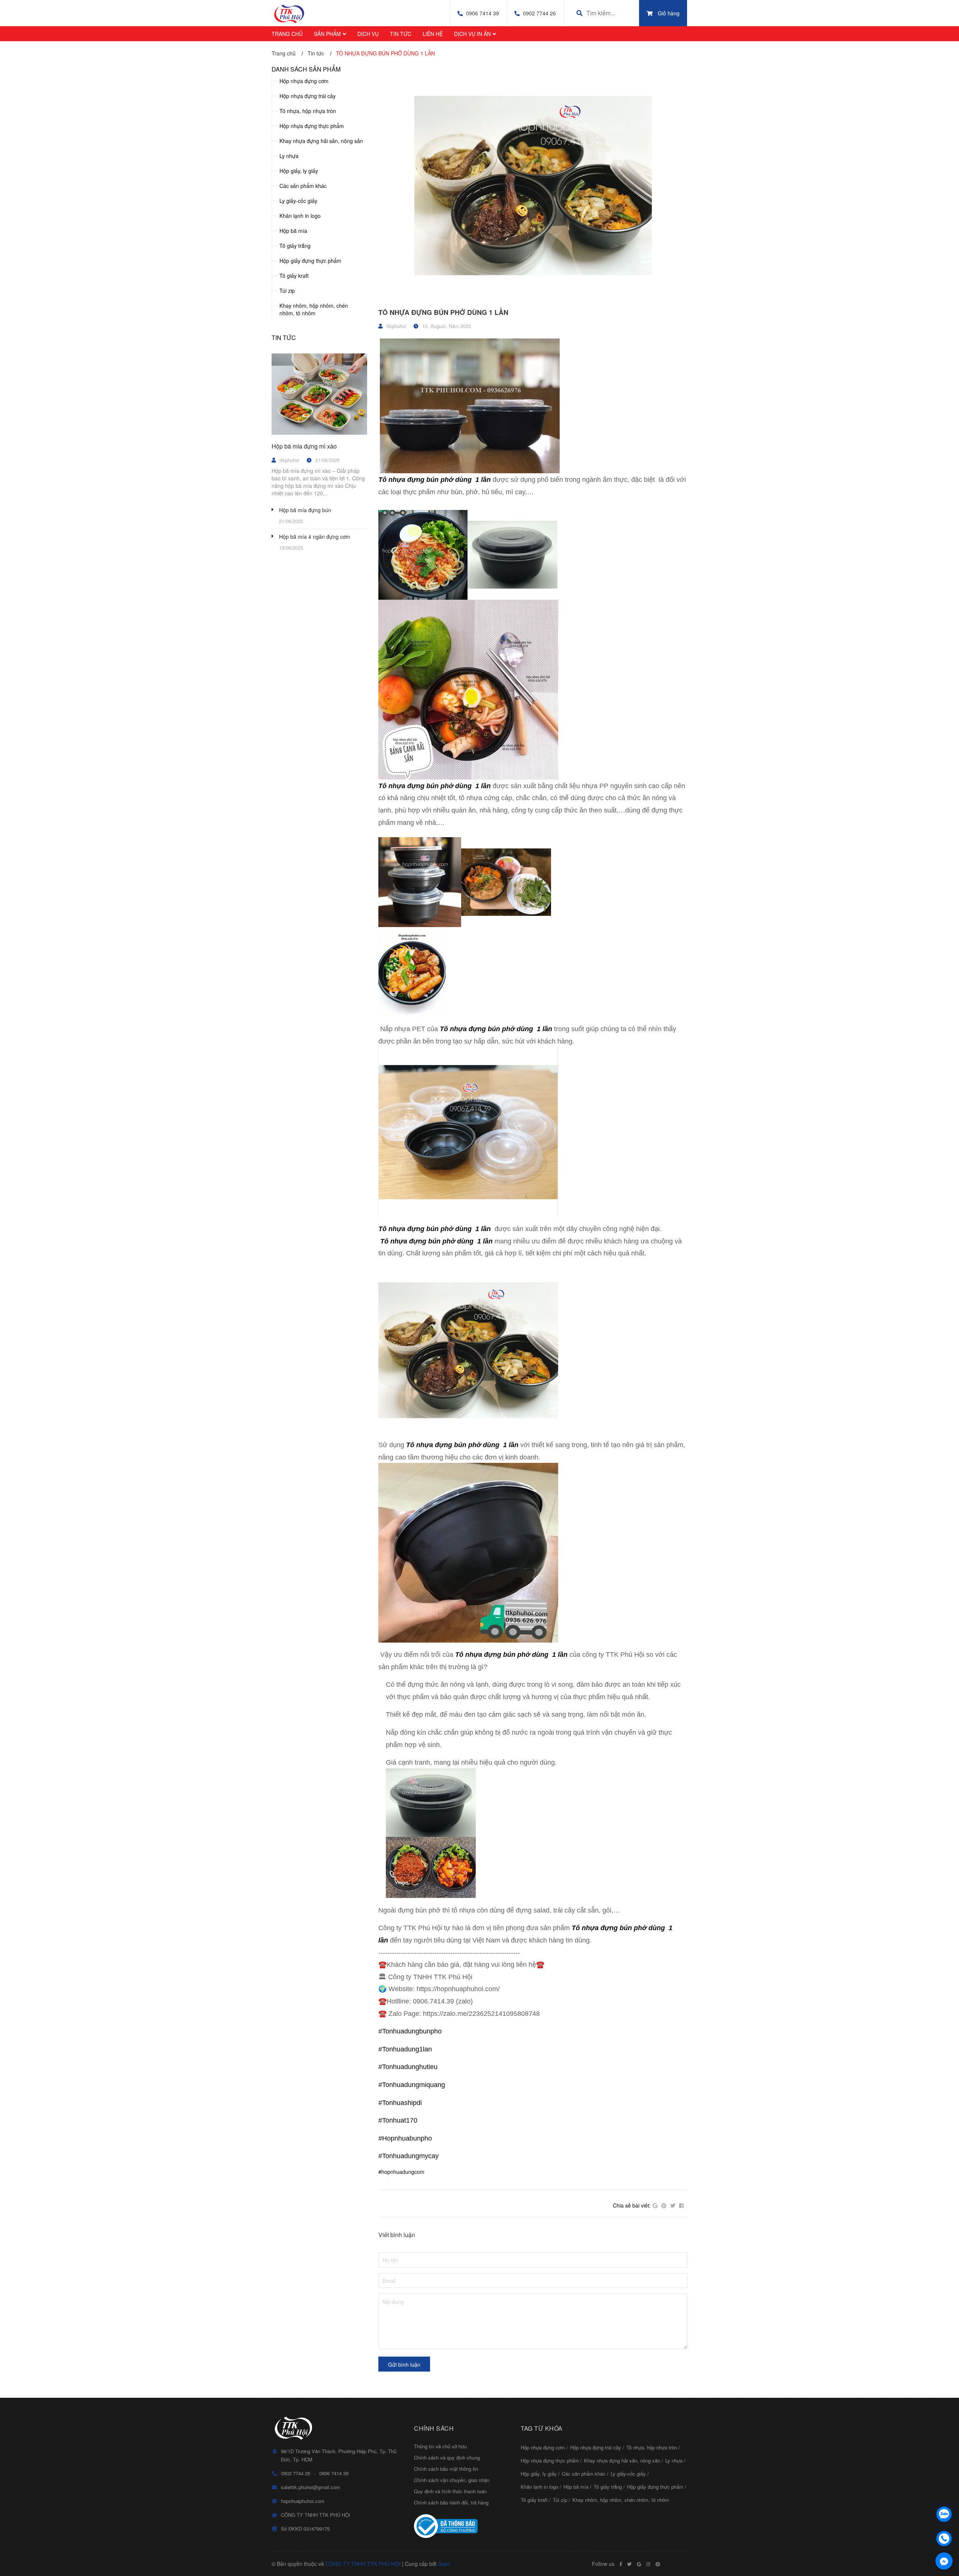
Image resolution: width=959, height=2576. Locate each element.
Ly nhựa (289, 156)
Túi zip (287, 291)
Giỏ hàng (669, 13)
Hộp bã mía (293, 231)
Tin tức (284, 338)
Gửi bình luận (404, 2364)
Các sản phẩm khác (303, 186)
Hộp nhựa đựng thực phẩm (312, 126)
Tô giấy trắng (295, 246)
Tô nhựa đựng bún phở (416, 480)
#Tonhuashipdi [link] (400, 2103)
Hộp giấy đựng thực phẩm (310, 261)
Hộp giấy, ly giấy (299, 171)
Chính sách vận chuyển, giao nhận (452, 2480)
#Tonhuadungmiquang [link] (412, 2085)
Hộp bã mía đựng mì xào (304, 446)
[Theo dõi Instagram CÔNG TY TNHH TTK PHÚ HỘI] (648, 2564)
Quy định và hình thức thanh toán (450, 2491)
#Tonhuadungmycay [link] (409, 2156)
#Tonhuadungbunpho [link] (410, 2031)
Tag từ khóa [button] (542, 2428)
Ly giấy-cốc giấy (298, 201)
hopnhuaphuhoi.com (303, 2501)
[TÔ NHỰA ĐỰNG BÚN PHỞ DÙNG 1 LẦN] (533, 184)
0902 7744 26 (539, 13)
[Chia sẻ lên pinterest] (664, 2206)
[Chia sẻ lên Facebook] (681, 2206)
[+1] (655, 2206)
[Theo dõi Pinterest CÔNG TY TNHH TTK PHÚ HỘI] (658, 2564)
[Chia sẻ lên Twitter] (673, 2206)
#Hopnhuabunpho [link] (405, 2138)
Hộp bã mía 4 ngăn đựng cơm (315, 537)
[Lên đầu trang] (944, 2495)
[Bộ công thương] (462, 2526)
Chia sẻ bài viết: (632, 2205)
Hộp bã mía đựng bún (305, 510)
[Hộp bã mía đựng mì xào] (319, 394)
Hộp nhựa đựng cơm (304, 81)
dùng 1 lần (472, 480)
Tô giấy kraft (294, 276)
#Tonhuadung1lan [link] (405, 2049)
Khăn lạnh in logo (300, 216)
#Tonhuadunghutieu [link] (408, 2067)
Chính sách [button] (434, 2428)
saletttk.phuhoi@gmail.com (311, 2487)
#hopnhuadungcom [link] (401, 2172)
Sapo (444, 2564)
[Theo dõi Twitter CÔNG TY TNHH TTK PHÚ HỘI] (629, 2564)
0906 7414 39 (482, 13)
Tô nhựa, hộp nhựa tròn (308, 111)
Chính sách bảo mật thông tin (446, 2469)
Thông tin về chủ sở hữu (440, 2446)
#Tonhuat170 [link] (398, 2120)
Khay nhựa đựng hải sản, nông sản (321, 141)
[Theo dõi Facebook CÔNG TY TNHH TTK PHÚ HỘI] (621, 2564)
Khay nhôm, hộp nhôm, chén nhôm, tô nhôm (314, 309)
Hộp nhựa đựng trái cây (308, 96)
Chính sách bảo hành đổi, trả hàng (451, 2502)
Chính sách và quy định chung (447, 2457)
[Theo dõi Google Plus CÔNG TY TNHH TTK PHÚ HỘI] (639, 2564)
